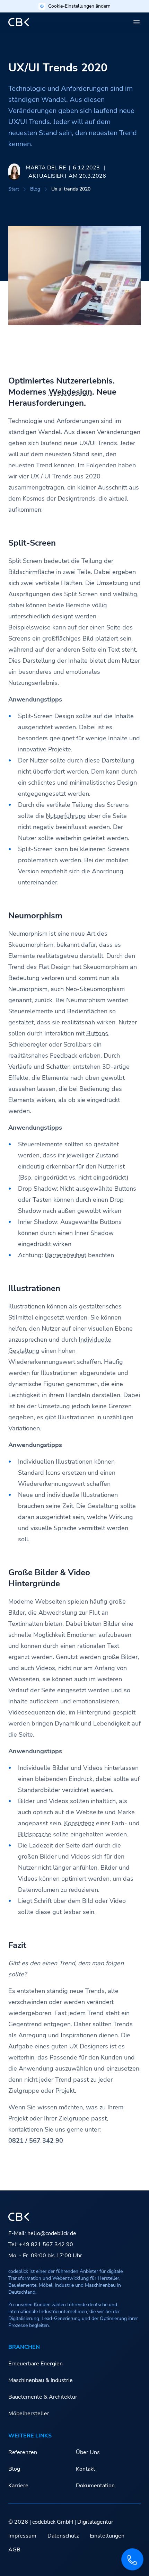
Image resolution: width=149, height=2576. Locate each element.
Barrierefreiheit (65, 1255)
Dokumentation (95, 2486)
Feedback (64, 1056)
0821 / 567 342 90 (36, 2141)
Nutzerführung (66, 816)
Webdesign (70, 392)
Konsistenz (79, 1823)
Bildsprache (35, 1834)
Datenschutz (63, 2536)
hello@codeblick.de (52, 2233)
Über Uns (88, 2452)
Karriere (18, 2486)
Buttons (97, 1033)
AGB (14, 2550)
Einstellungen (107, 2536)
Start (14, 189)
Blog (35, 189)
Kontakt (86, 2469)
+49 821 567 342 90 (46, 2244)
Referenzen (23, 2452)
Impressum (22, 2536)
